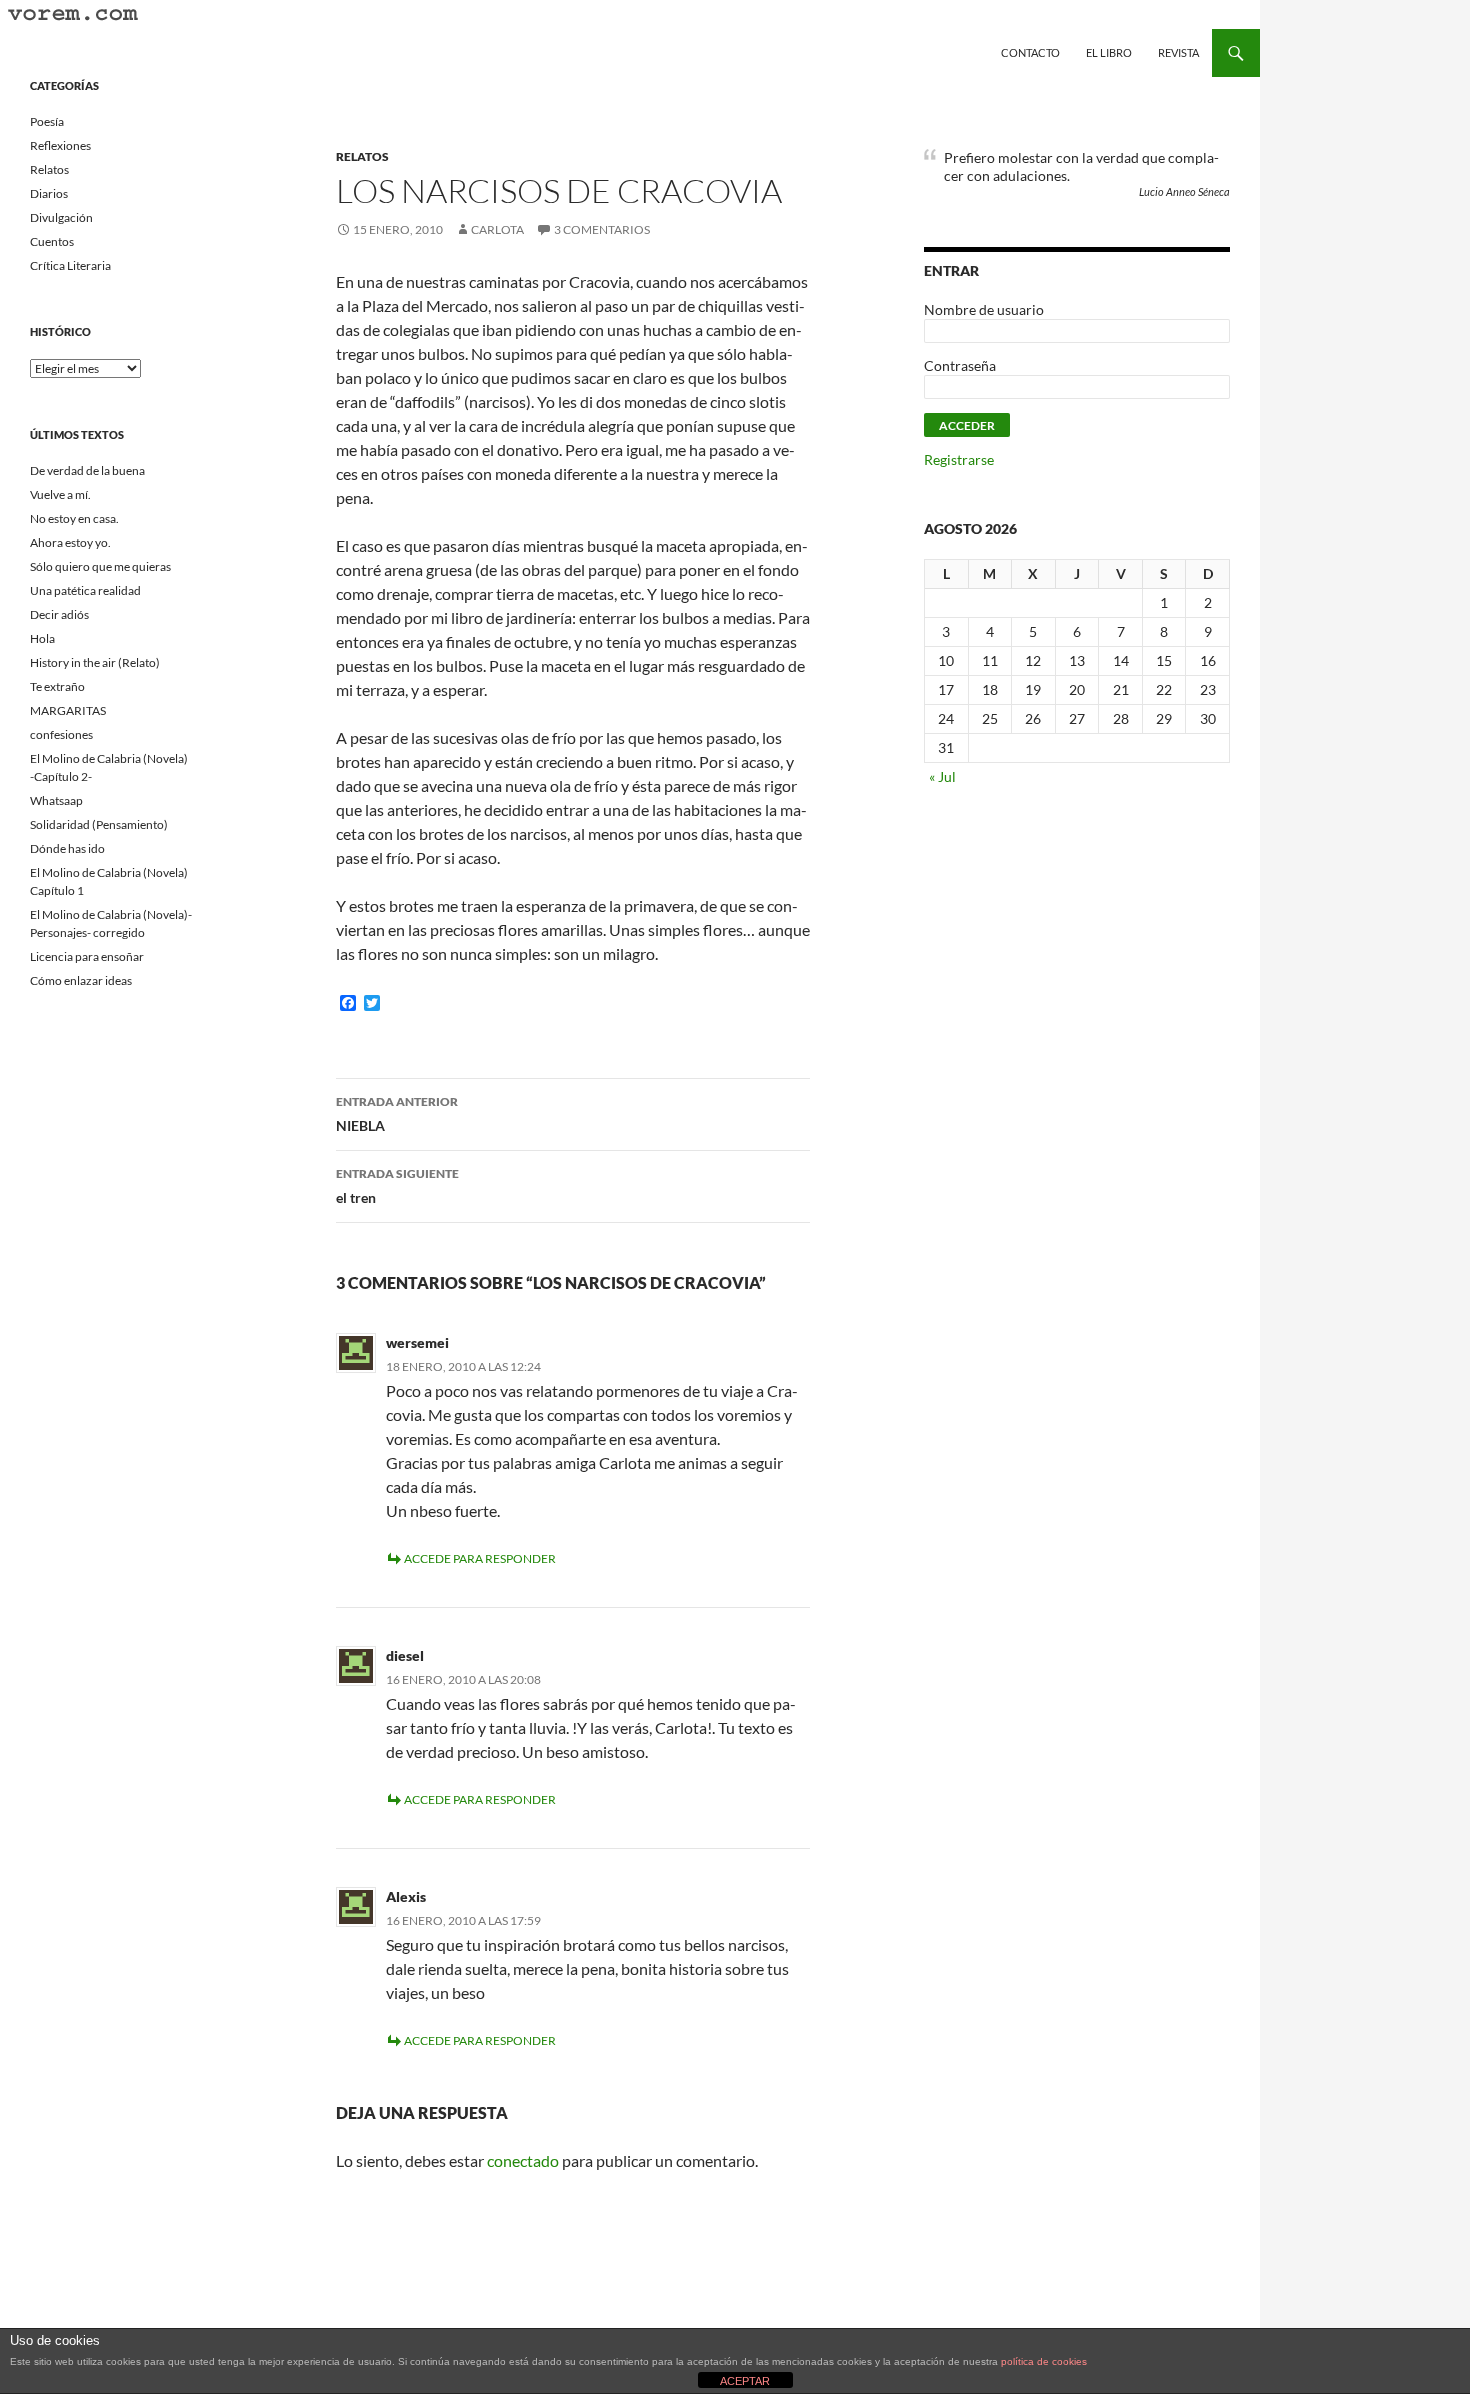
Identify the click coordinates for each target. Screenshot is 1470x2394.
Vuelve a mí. (60, 494)
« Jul (942, 776)
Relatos (362, 156)
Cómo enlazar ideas (81, 980)
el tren (397, 1186)
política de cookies (1044, 2361)
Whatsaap (56, 800)
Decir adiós (59, 614)
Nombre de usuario (984, 309)
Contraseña (960, 365)
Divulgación (61, 217)
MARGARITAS (68, 710)
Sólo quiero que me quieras (100, 566)
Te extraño (57, 686)
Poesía (47, 121)
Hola (42, 638)
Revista (1178, 52)
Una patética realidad (85, 590)
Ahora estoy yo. (70, 542)
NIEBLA (397, 1114)
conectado (523, 2160)
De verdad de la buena (87, 470)
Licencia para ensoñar (87, 956)
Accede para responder (480, 1558)
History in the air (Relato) (95, 662)
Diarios (49, 193)
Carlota (497, 229)
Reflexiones (60, 145)
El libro (1109, 52)
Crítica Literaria (70, 265)
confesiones (61, 734)
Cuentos (52, 241)
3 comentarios (602, 229)
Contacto (1030, 52)
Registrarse (959, 459)
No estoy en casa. (74, 518)
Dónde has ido (67, 848)
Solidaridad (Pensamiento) (99, 824)
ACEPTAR (745, 2381)
